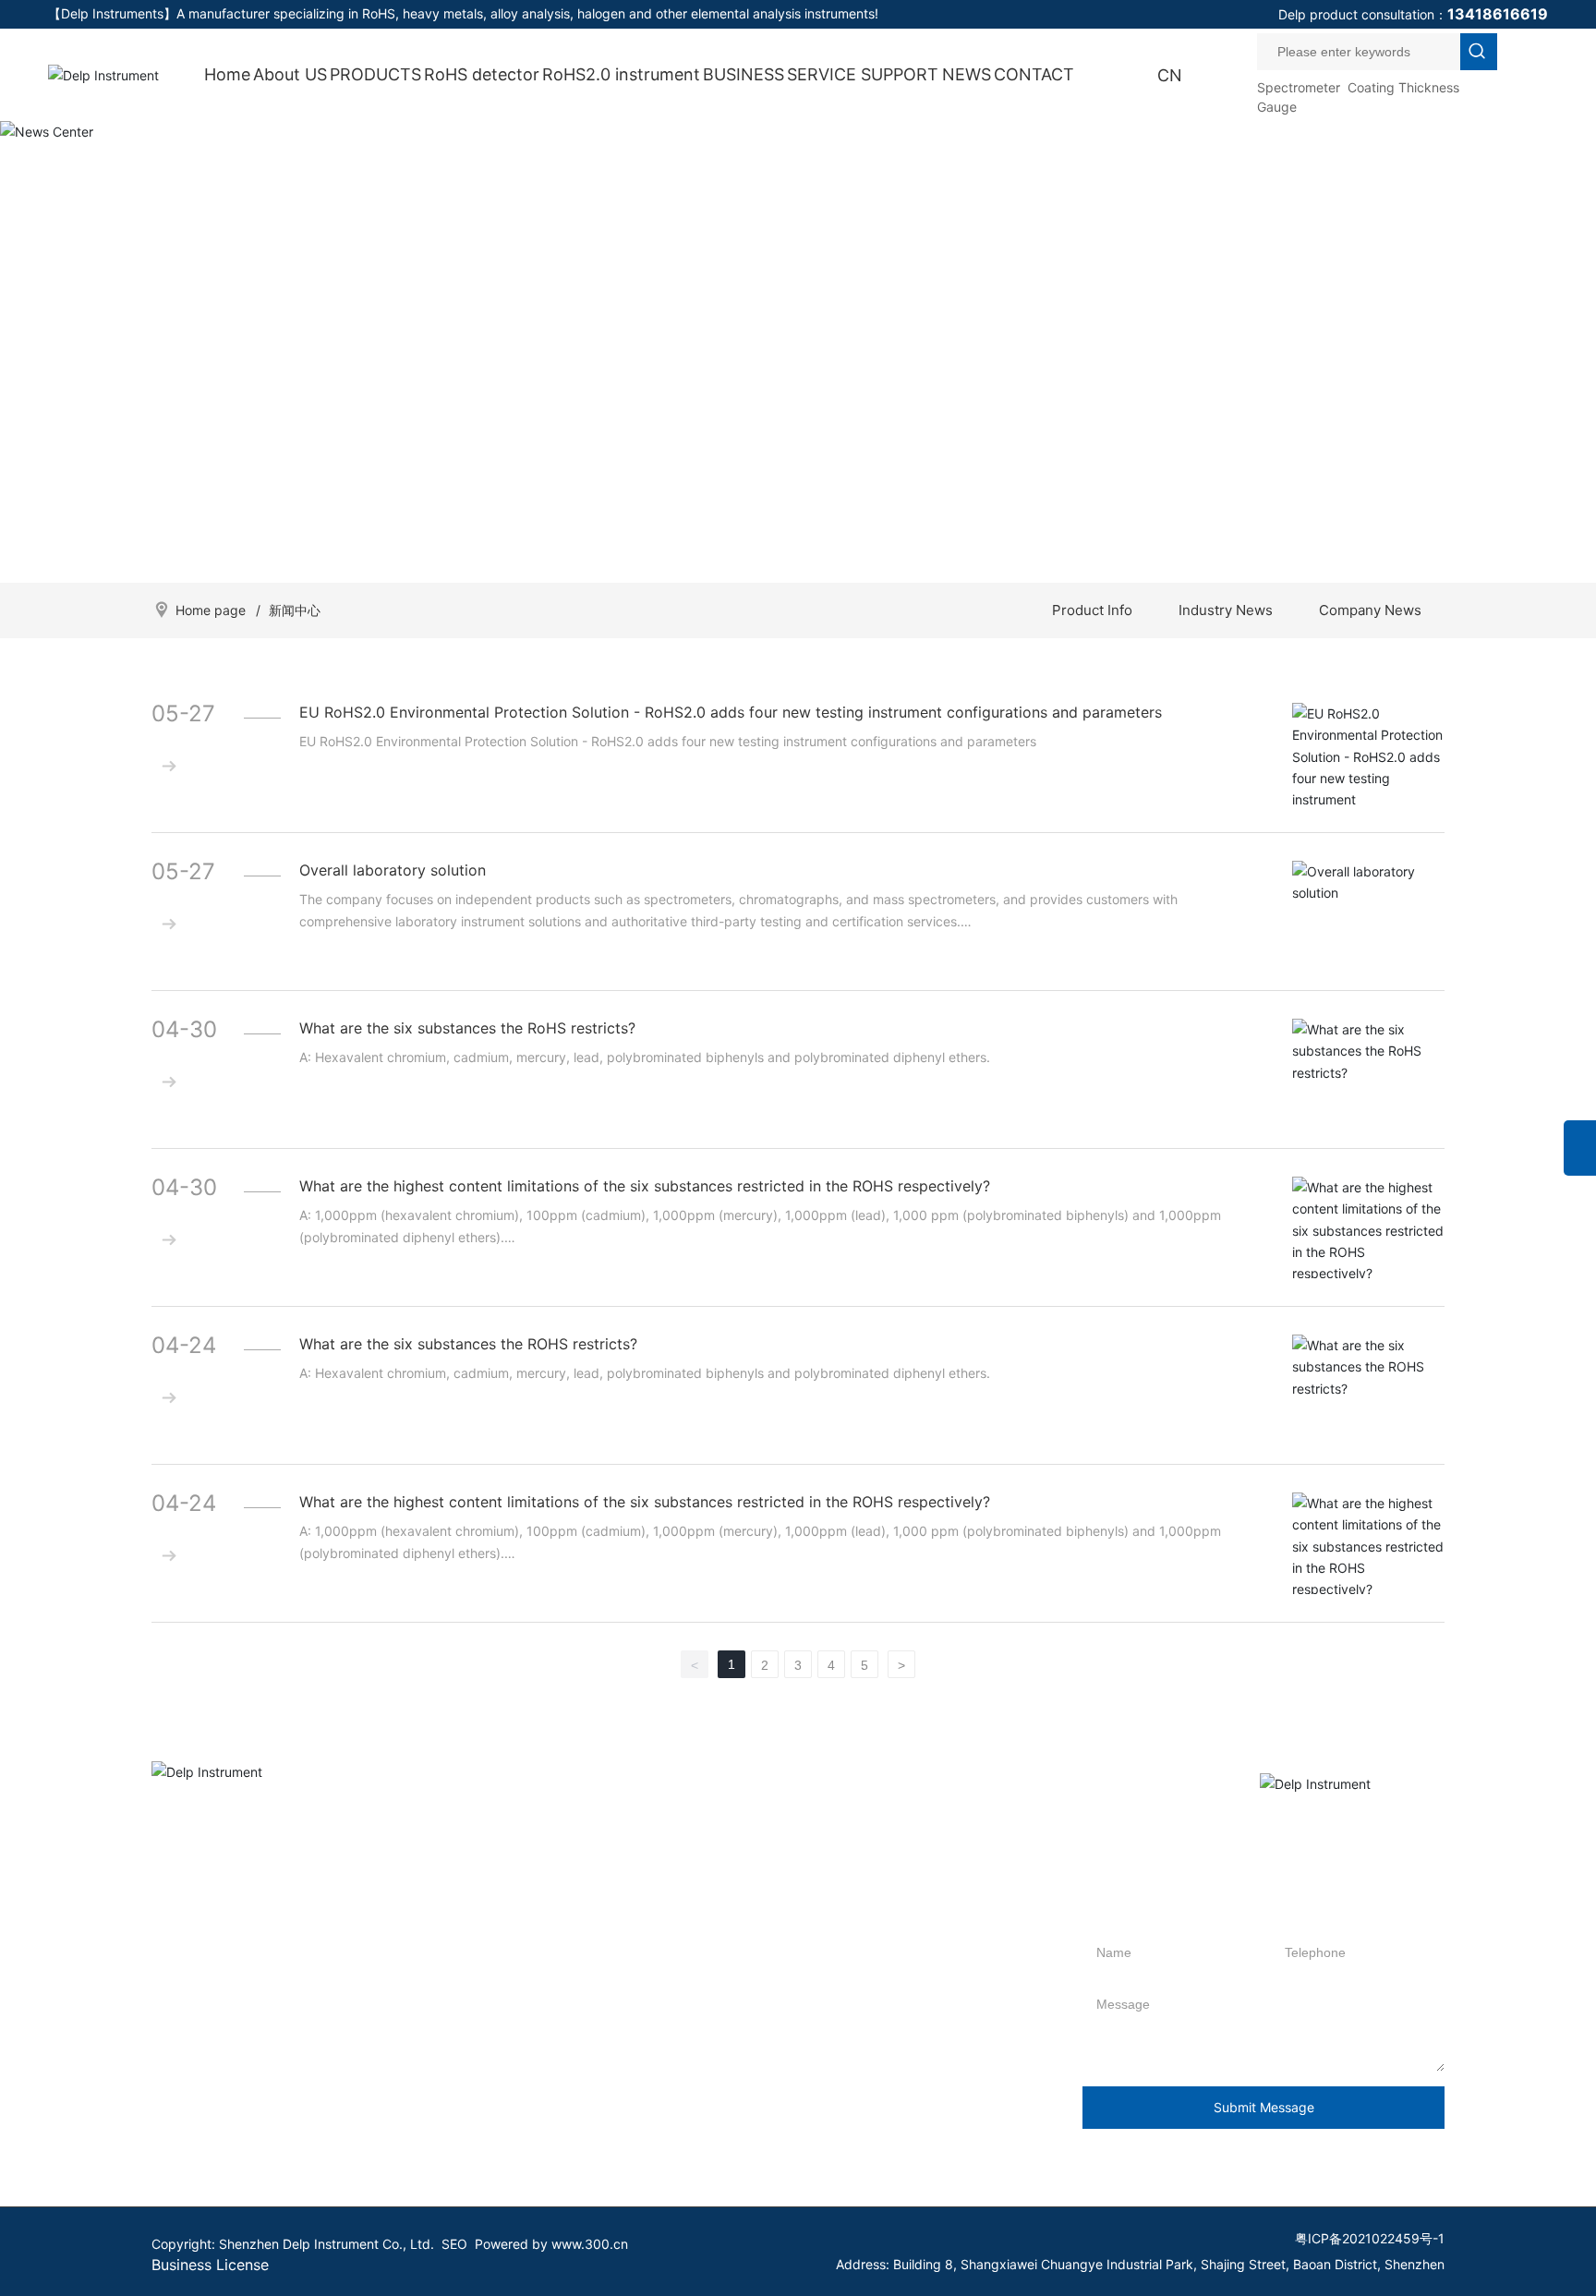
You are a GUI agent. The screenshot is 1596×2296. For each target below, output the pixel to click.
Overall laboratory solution (393, 870)
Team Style (185, 2054)
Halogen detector (326, 2054)
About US (290, 74)
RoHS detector (482, 74)
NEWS (967, 74)
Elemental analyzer (330, 2137)
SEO (454, 2244)
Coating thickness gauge (349, 2164)
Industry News (1226, 610)
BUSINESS (744, 74)
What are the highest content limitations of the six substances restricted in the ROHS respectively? (645, 1186)
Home (227, 74)
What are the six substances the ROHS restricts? (468, 1344)
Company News (1370, 610)
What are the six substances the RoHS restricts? (467, 1028)
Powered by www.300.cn (551, 2244)
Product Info (1092, 610)
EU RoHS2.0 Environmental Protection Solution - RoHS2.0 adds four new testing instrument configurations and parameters (731, 712)
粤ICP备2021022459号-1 (1370, 2238)
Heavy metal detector (339, 2109)
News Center (798, 336)
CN (1170, 75)
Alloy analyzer (315, 2081)
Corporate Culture (206, 1970)
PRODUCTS (375, 74)
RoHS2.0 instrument (621, 74)
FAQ (753, 1998)
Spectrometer (1299, 87)
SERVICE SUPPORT (863, 74)
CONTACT (1034, 74)
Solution (765, 2026)
